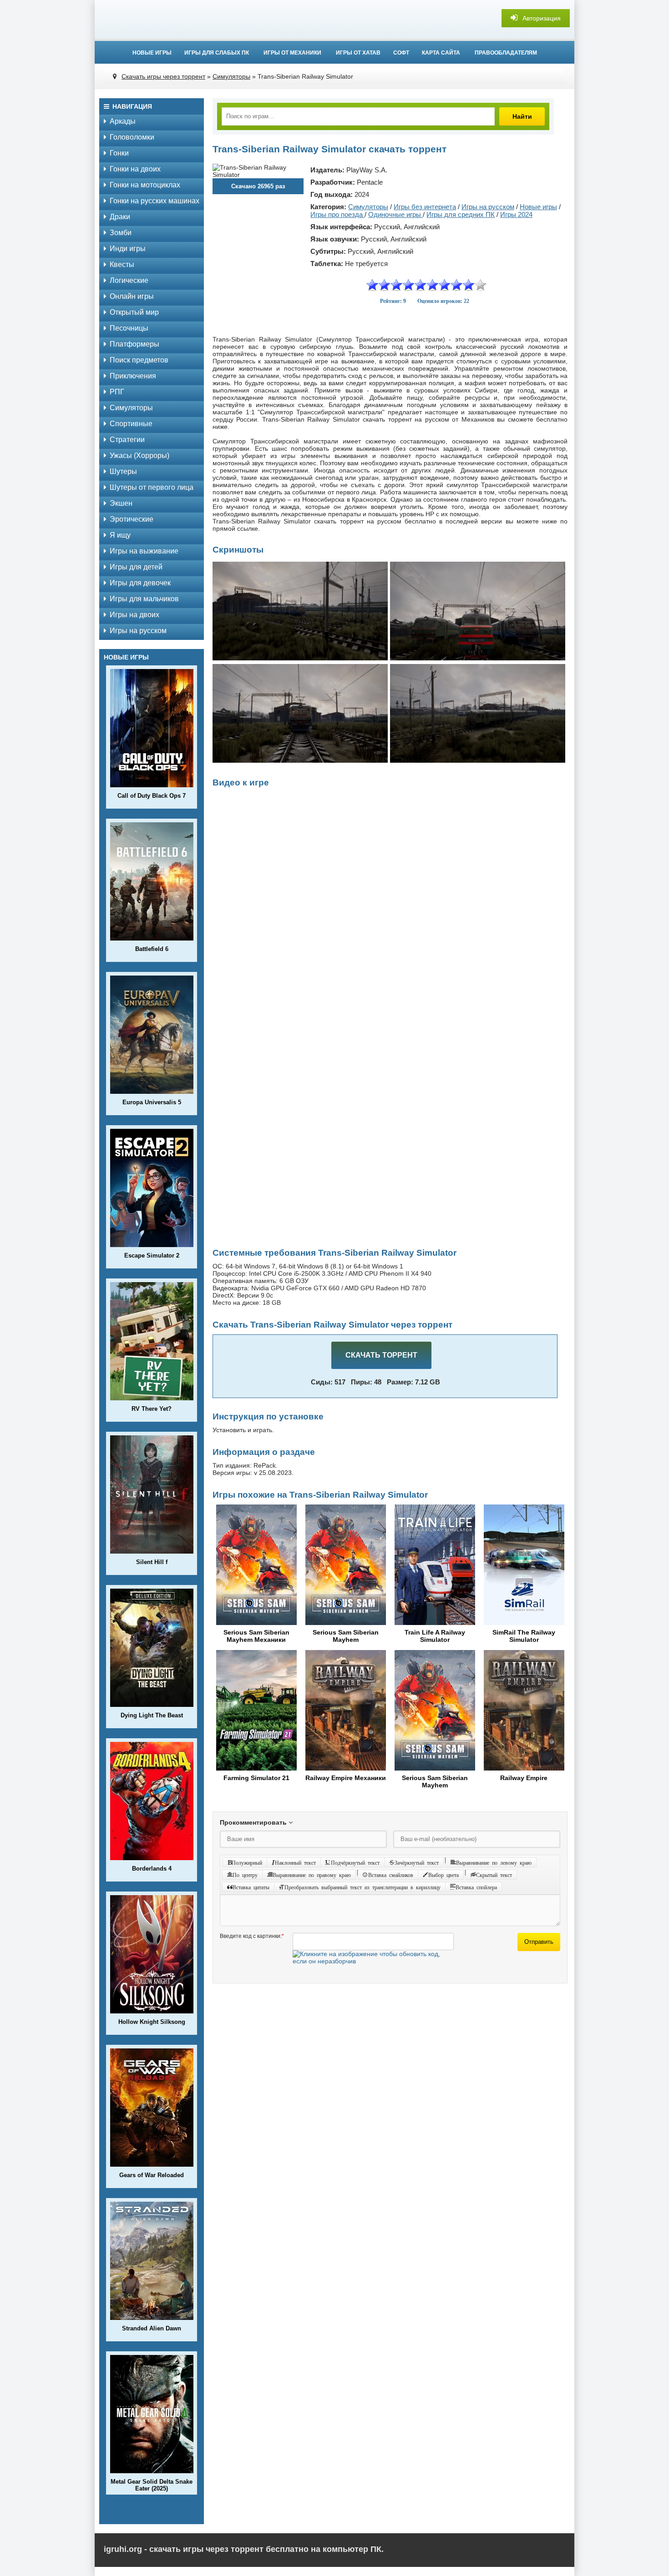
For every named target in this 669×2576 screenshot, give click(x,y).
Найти (522, 116)
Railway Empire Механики (346, 1778)
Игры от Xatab (358, 53)
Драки (120, 217)
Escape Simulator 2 (152, 1255)
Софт (401, 53)
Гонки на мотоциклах (145, 185)
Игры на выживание (144, 551)
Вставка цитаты (251, 1887)
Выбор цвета (443, 1875)
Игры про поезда (337, 214)
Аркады (123, 121)
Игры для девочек (140, 583)
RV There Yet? (152, 1409)
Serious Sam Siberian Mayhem (346, 1636)
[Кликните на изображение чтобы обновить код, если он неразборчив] (373, 1961)
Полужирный (247, 1862)
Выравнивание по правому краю (312, 1875)
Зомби (121, 233)
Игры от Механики (292, 53)
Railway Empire (524, 1778)
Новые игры (152, 53)
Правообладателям (506, 53)
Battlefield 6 (152, 949)
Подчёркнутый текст (355, 1862)
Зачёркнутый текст (417, 1862)
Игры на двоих (134, 615)
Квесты (122, 264)
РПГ (117, 392)
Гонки (119, 153)
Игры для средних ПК (461, 214)
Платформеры (134, 344)
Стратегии (127, 440)
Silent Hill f (152, 1562)
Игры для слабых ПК (217, 53)
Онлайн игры (132, 296)
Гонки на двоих (135, 169)
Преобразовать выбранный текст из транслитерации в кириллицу (362, 1887)
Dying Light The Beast (152, 1715)
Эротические (132, 519)
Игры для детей (136, 567)
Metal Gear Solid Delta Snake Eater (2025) (152, 2485)
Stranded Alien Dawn (152, 2328)
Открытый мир (134, 312)
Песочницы (129, 328)
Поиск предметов (139, 360)
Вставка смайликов (391, 1875)
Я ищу (120, 535)
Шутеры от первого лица (152, 487)
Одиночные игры (395, 214)
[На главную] (334, 18)
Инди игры (128, 249)
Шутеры (123, 471)
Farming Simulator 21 (256, 1778)
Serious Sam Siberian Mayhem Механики (256, 1636)
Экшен (121, 503)
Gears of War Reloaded (152, 2175)
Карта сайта (441, 53)
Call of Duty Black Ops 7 (152, 796)
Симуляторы (131, 408)
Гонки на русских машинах (155, 201)
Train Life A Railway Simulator (435, 1636)
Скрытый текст (494, 1875)
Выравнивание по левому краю (494, 1862)
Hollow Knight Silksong (152, 2022)
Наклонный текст (295, 1862)
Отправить (539, 1942)
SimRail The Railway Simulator (524, 1636)
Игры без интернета (425, 207)
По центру (245, 1875)
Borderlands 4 (152, 1869)
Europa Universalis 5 (152, 1102)
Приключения (133, 376)
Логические (129, 280)
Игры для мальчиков (144, 599)
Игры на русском (138, 631)
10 (481, 285)
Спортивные (131, 424)
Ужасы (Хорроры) (139, 455)
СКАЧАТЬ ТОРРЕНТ (381, 1355)
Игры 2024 (516, 214)
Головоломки (132, 137)
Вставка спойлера (476, 1887)
